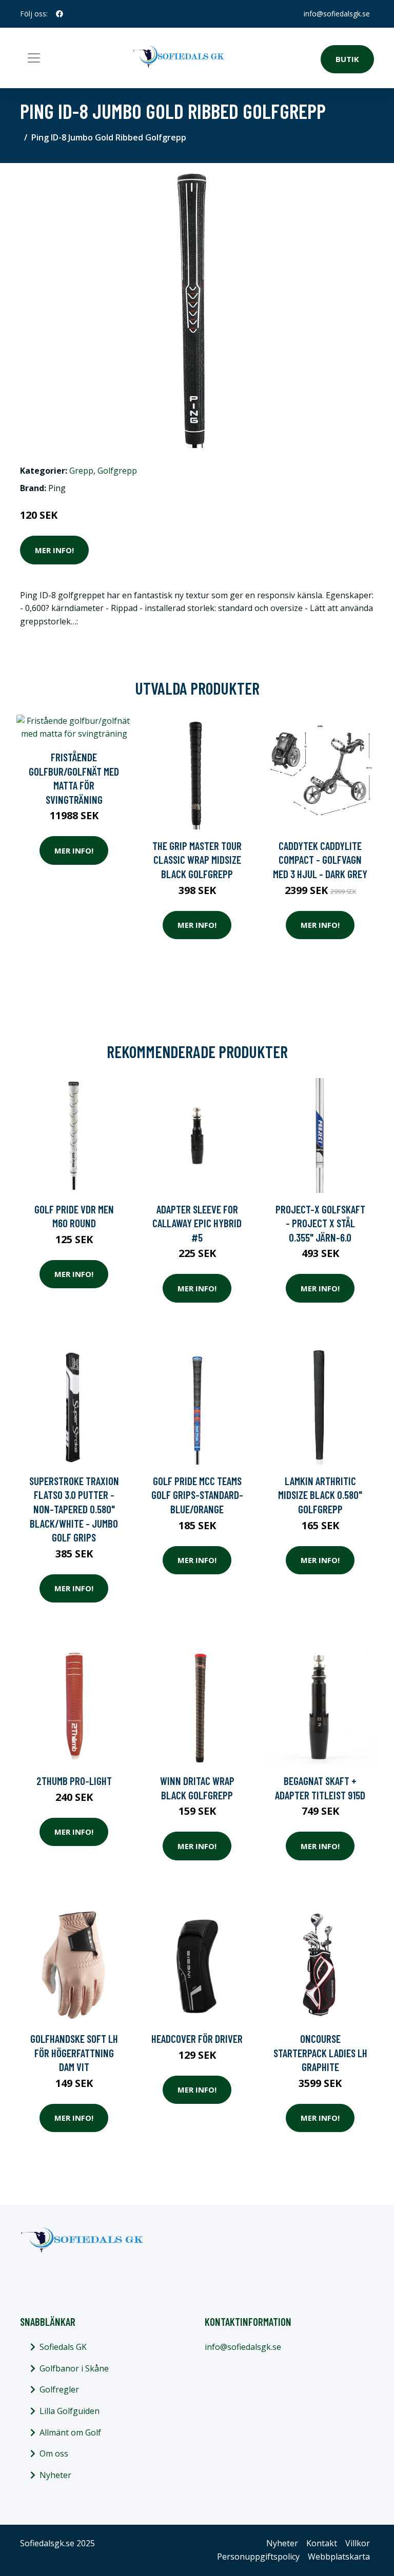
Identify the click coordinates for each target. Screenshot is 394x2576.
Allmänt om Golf (70, 2432)
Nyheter (55, 2475)
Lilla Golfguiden (70, 2411)
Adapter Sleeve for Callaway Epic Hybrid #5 (197, 1223)
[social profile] (60, 14)
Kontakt (322, 2543)
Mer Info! (54, 550)
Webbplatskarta (339, 2557)
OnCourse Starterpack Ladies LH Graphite (320, 2053)
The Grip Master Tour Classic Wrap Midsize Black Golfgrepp (197, 860)
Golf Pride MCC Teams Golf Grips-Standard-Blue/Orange (197, 1495)
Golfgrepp (117, 471)
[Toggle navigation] (34, 58)
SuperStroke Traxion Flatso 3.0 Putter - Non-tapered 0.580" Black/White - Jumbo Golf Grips (74, 1509)
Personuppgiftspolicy (258, 2557)
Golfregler (59, 2389)
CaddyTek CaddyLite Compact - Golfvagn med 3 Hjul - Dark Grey (320, 860)
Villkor (358, 2543)
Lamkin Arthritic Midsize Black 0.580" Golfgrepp (320, 1495)
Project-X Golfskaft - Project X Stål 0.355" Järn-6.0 (320, 1223)
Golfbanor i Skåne (74, 2368)
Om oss (54, 2453)
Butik (347, 59)
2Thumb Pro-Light (74, 1781)
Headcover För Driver (197, 2039)
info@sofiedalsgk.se (337, 14)
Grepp (81, 471)
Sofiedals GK (63, 2347)
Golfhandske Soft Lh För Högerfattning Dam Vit (74, 2053)
